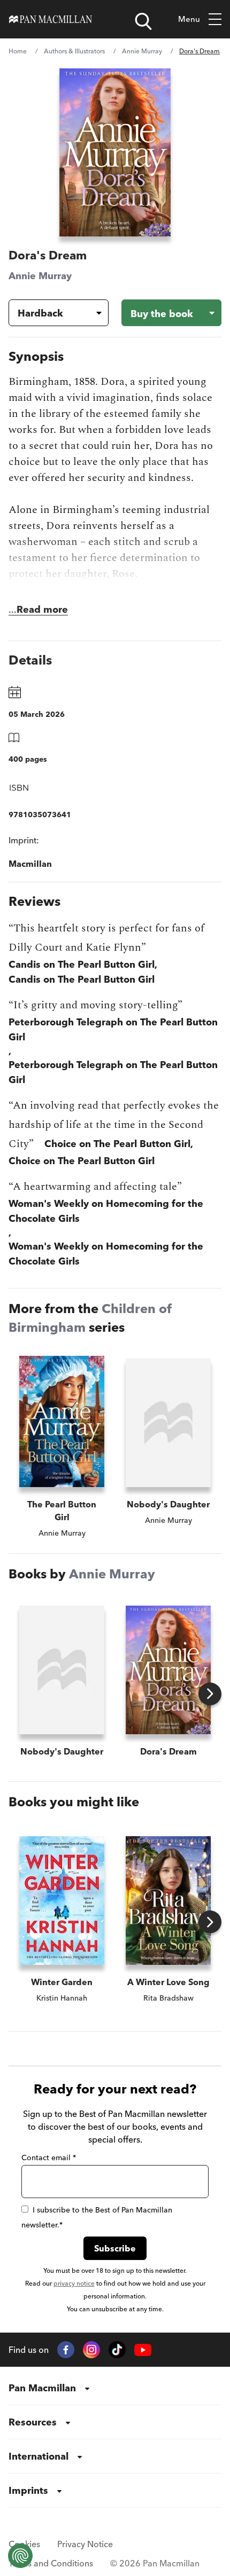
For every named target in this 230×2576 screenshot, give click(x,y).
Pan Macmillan (42, 2388)
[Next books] (210, 1694)
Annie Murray (142, 51)
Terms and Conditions (51, 2563)
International (39, 2456)
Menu (189, 19)
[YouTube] (143, 2350)
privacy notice (74, 2283)
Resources (33, 2422)
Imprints (28, 2490)
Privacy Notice (85, 2544)
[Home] (51, 19)
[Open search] (143, 21)
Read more (42, 609)
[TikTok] (117, 2350)
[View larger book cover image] (115, 152)
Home (18, 51)
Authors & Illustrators (74, 51)
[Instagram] (91, 2350)
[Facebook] (66, 2350)
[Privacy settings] (20, 2556)
